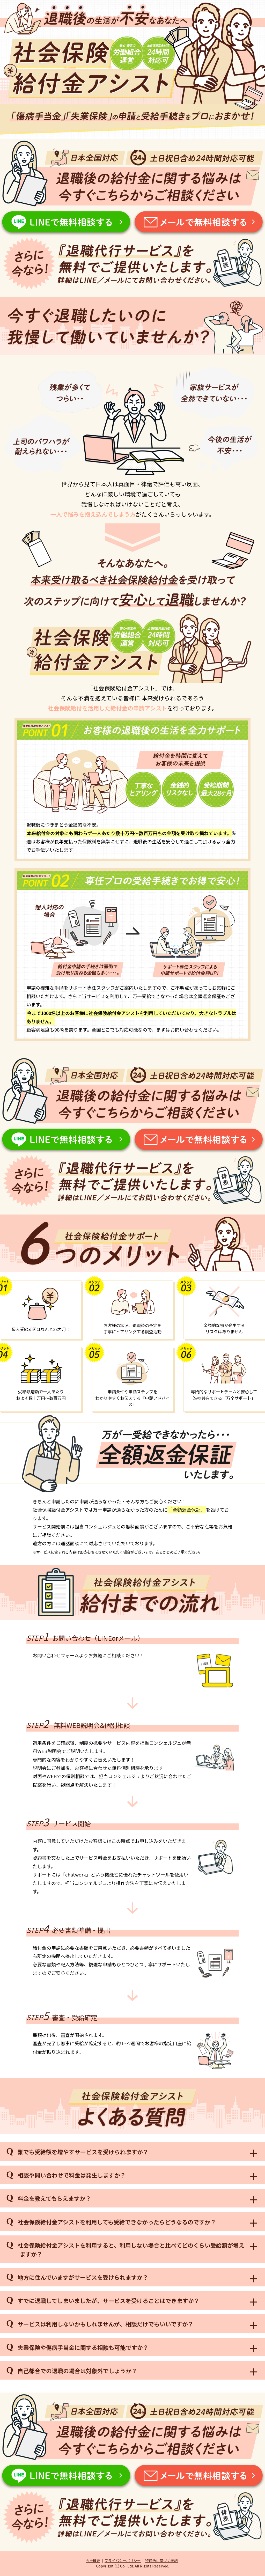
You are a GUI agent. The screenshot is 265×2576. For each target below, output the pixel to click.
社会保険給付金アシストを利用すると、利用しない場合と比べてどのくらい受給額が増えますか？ (131, 2250)
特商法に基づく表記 (161, 2560)
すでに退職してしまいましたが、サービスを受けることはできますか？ (109, 2301)
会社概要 (93, 2560)
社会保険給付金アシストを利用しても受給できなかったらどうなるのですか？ (117, 2222)
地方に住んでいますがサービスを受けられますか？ (83, 2277)
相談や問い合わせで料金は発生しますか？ (72, 2175)
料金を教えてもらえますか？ (54, 2198)
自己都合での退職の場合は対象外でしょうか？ (77, 2371)
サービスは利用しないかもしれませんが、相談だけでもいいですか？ (106, 2324)
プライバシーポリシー (123, 2560)
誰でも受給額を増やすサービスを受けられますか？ (83, 2152)
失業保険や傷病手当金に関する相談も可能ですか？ (83, 2347)
